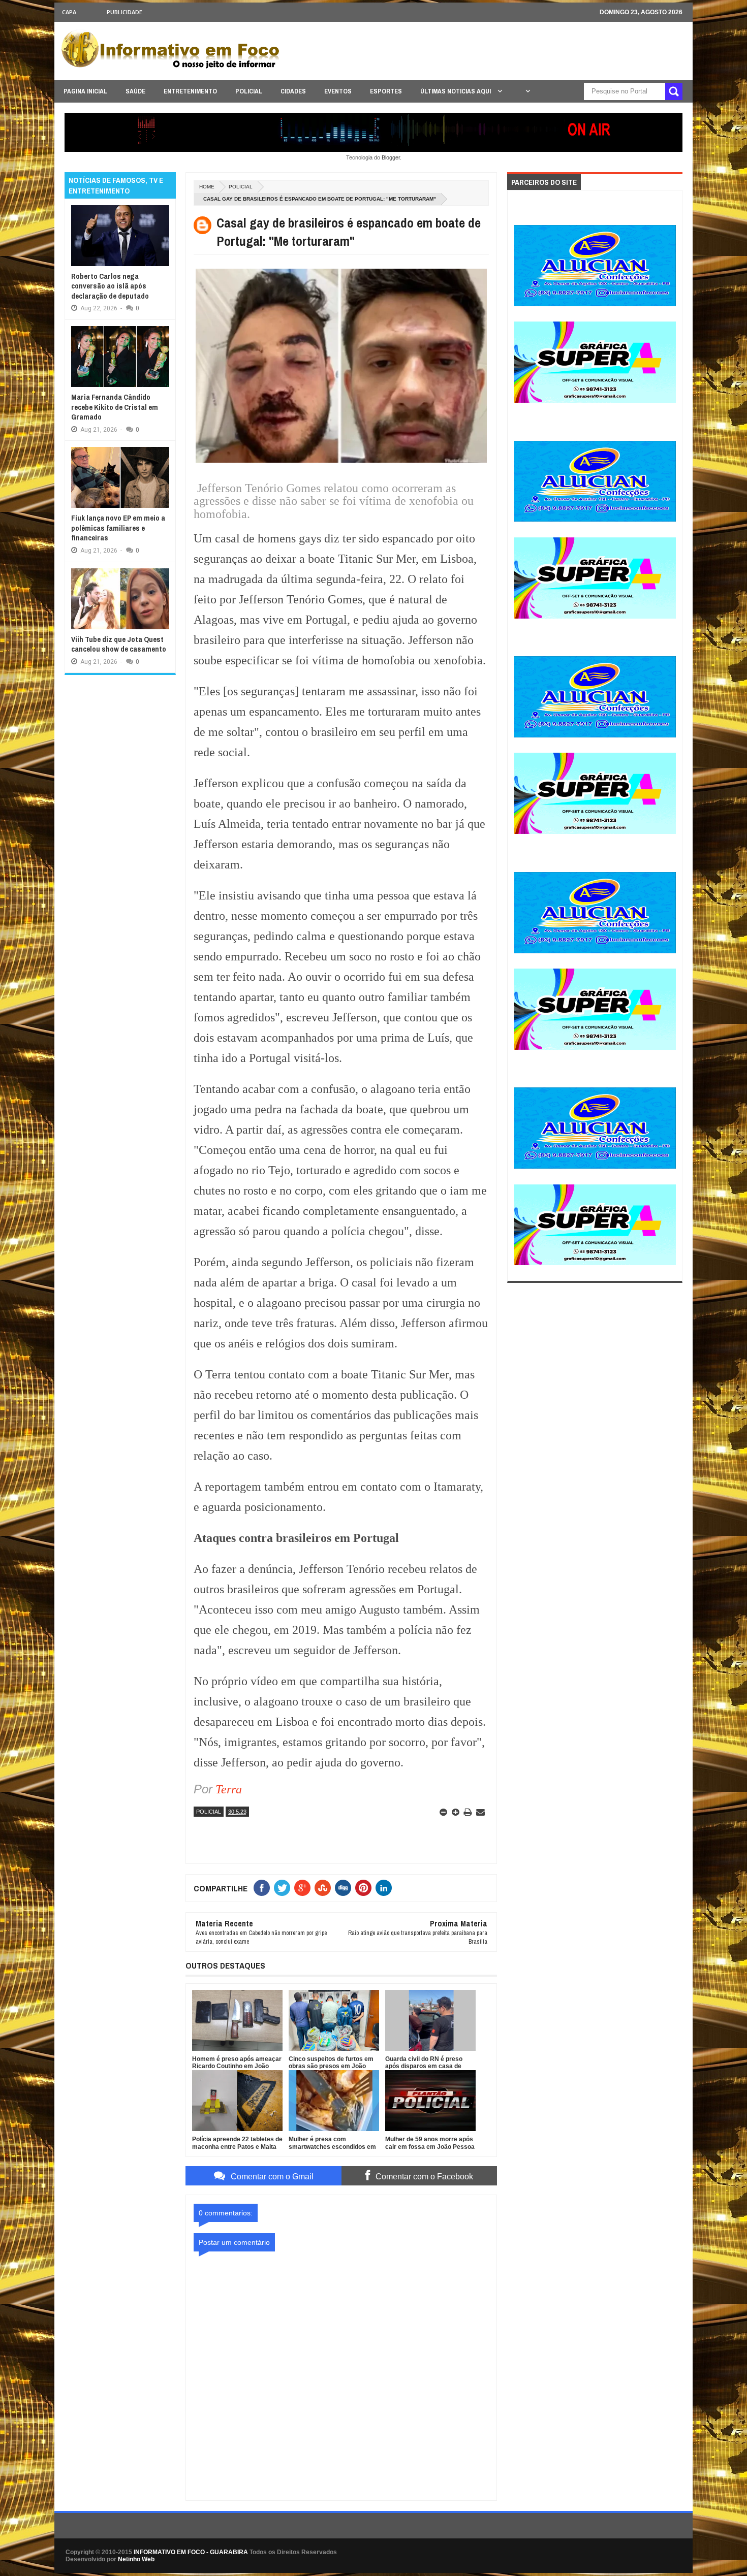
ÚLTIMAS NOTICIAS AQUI (456, 91)
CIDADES (293, 91)
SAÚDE (135, 91)
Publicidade (124, 12)
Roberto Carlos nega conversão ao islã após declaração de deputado (110, 286)
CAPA (69, 12)
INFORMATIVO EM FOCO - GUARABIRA (191, 2552)
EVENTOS (338, 91)
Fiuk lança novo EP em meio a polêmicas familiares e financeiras (118, 528)
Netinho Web (136, 2559)
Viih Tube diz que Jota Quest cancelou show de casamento (119, 644)
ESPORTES (386, 91)
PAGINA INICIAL (85, 91)
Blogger (391, 157)
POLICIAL (249, 91)
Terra (229, 1789)
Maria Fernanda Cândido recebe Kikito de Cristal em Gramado (115, 407)
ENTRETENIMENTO (190, 91)
